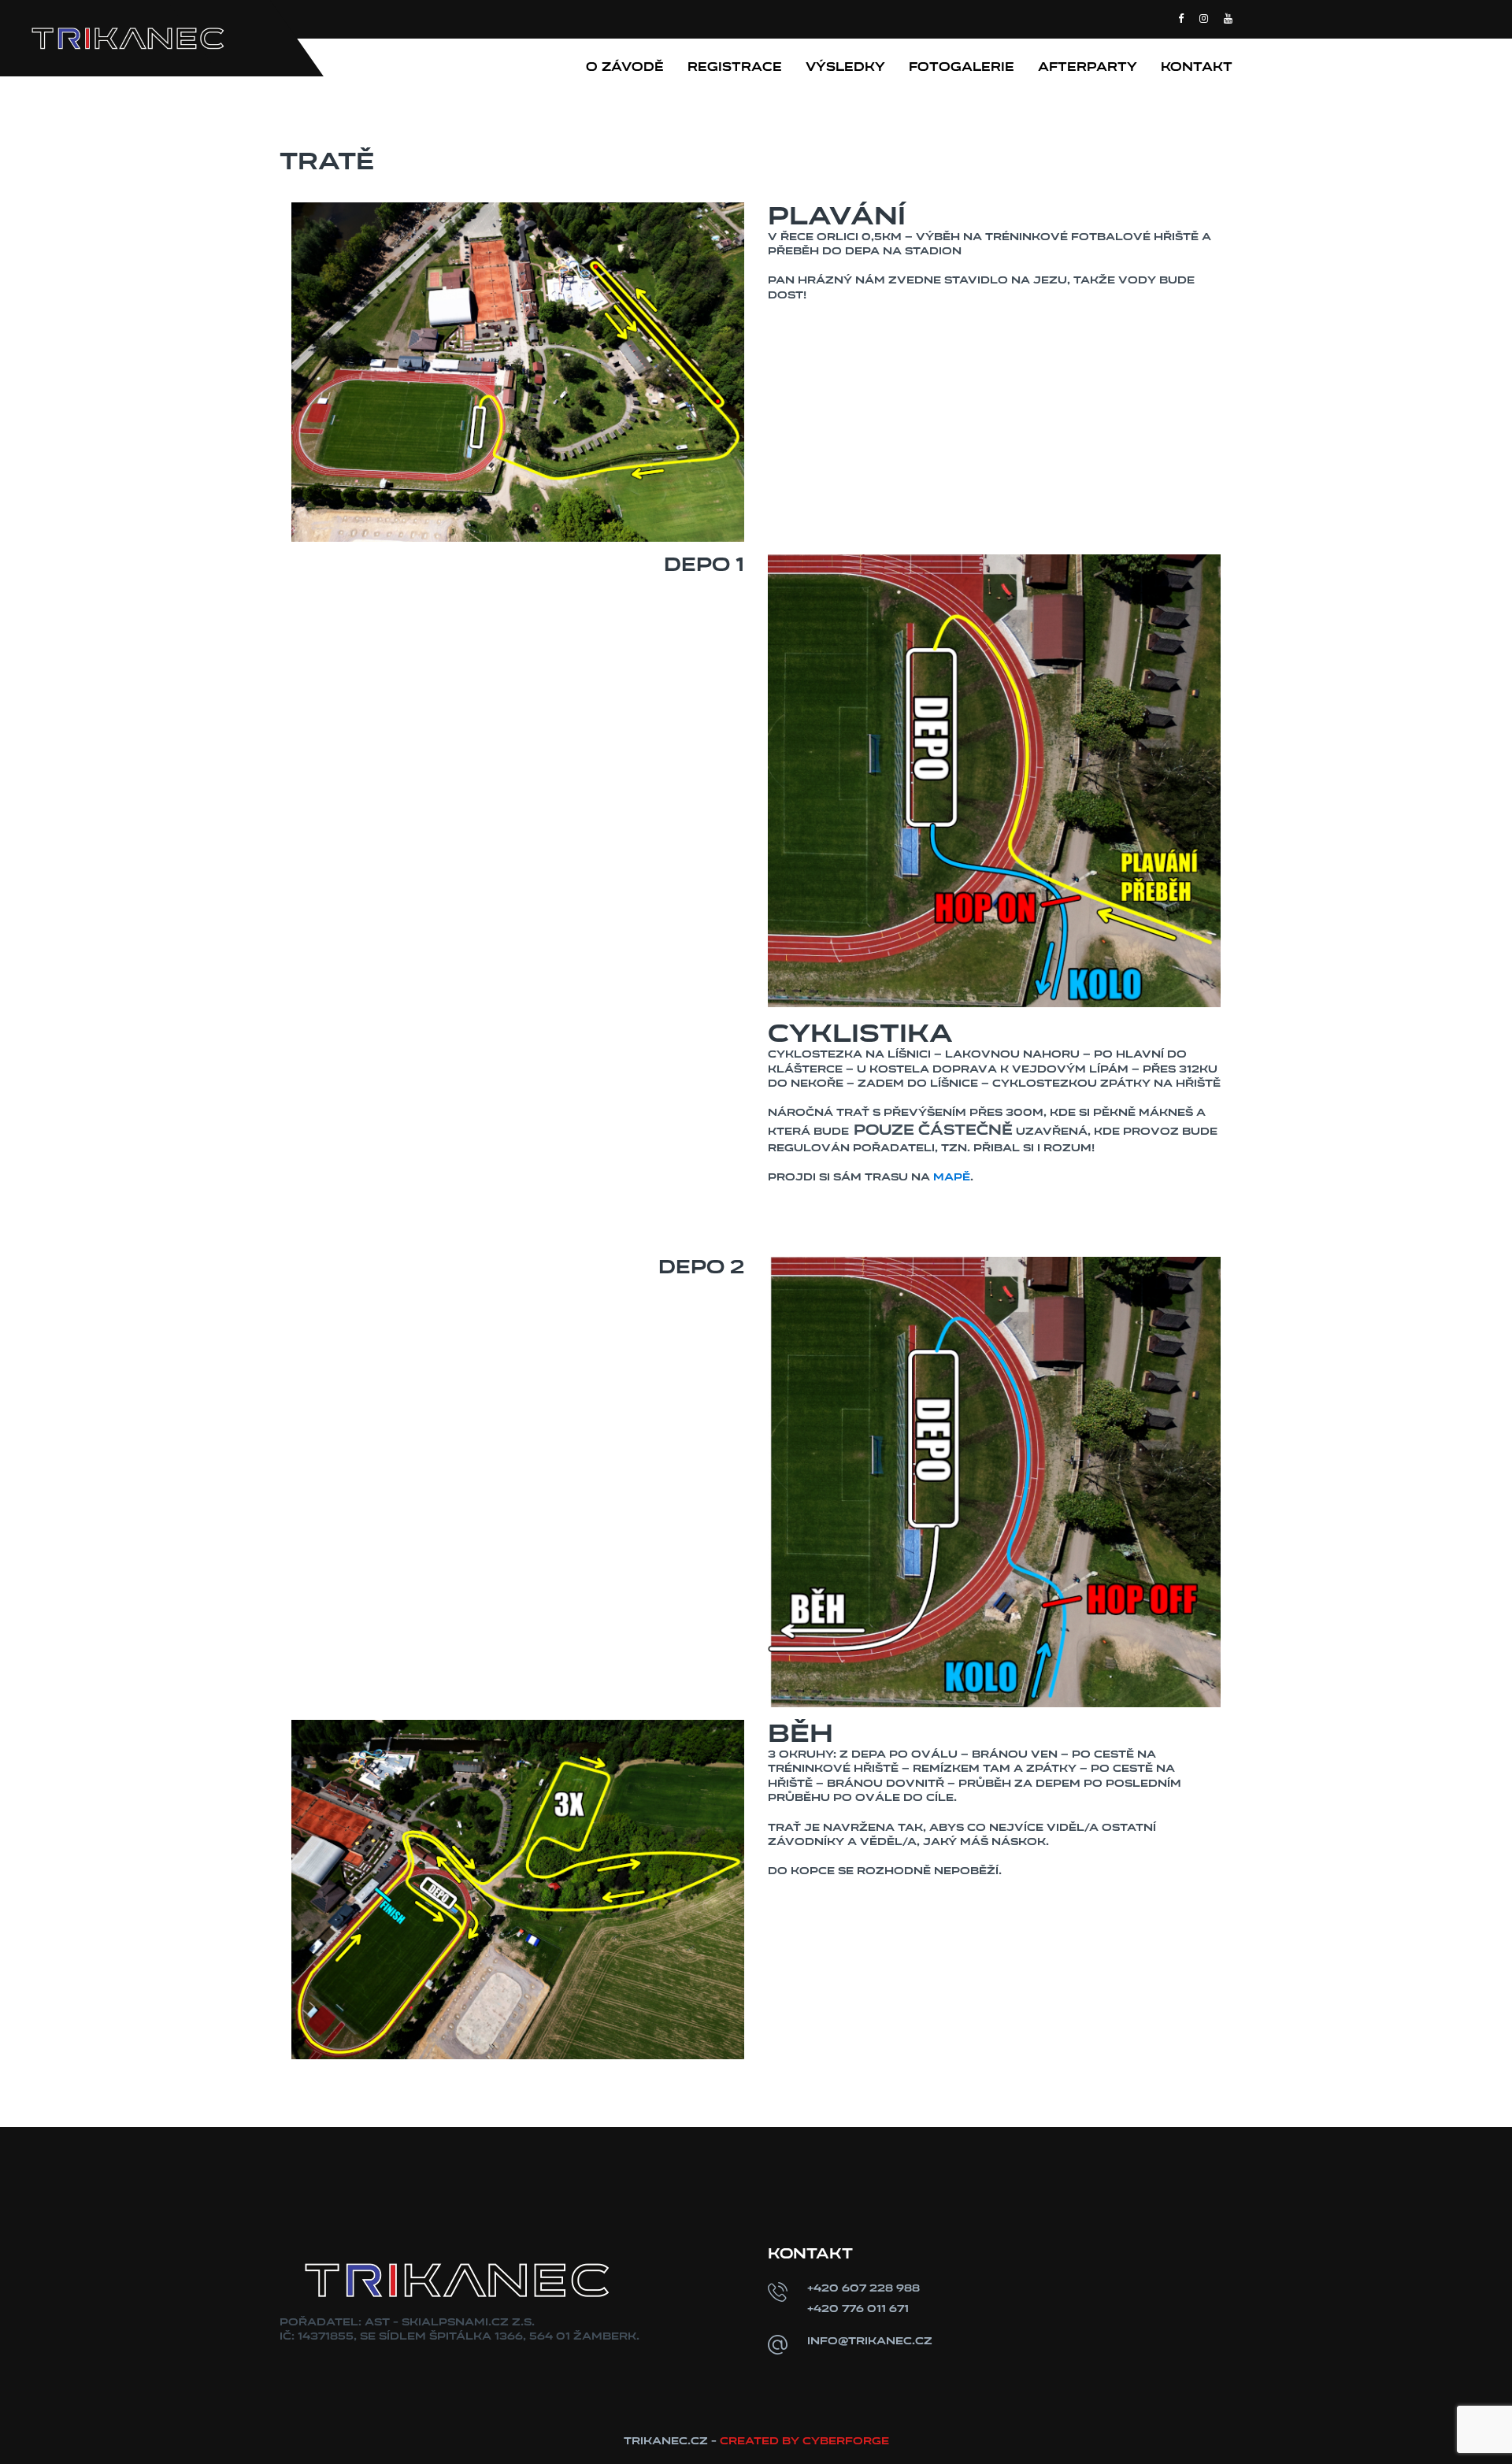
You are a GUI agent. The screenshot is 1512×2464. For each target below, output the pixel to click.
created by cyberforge (804, 2441)
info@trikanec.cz (870, 2341)
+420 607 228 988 (863, 2288)
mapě (952, 1177)
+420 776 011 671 (858, 2308)
